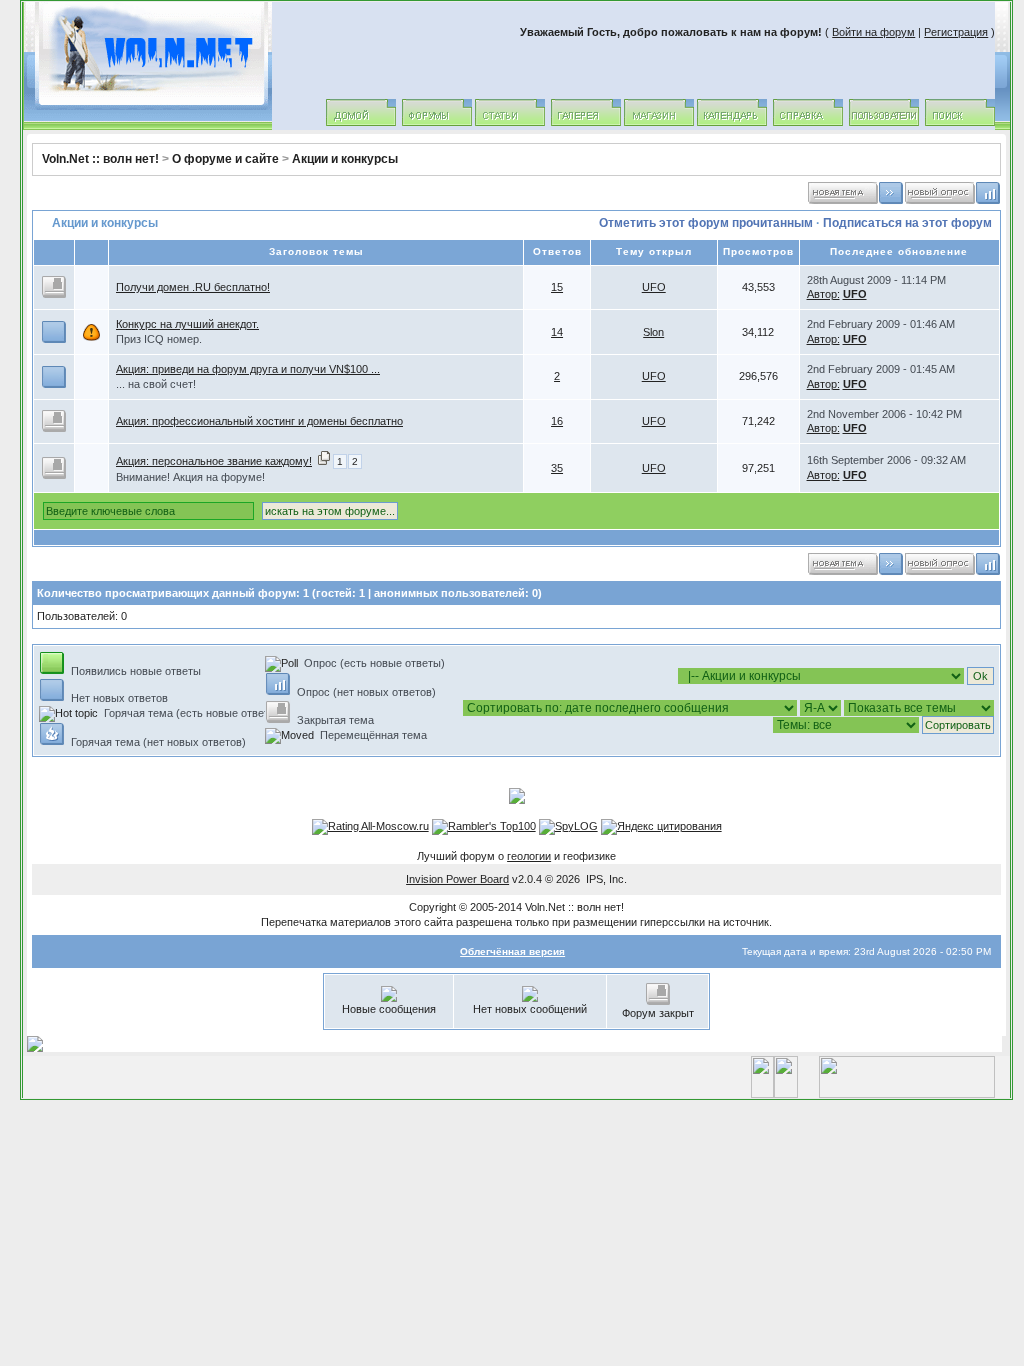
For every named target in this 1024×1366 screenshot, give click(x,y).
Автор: (823, 294)
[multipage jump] (324, 461)
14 (557, 332)
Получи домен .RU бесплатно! (193, 287)
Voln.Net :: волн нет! (100, 159)
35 (557, 468)
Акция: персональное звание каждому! (214, 461)
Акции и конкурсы (345, 159)
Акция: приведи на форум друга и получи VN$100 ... (248, 369)
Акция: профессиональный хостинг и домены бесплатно (259, 421)
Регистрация (956, 32)
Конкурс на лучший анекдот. (187, 324)
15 (557, 287)
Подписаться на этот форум (907, 223)
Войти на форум (873, 32)
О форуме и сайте (225, 159)
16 (557, 421)
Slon (653, 332)
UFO (654, 287)
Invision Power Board (457, 879)
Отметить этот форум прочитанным (706, 223)
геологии (529, 856)
